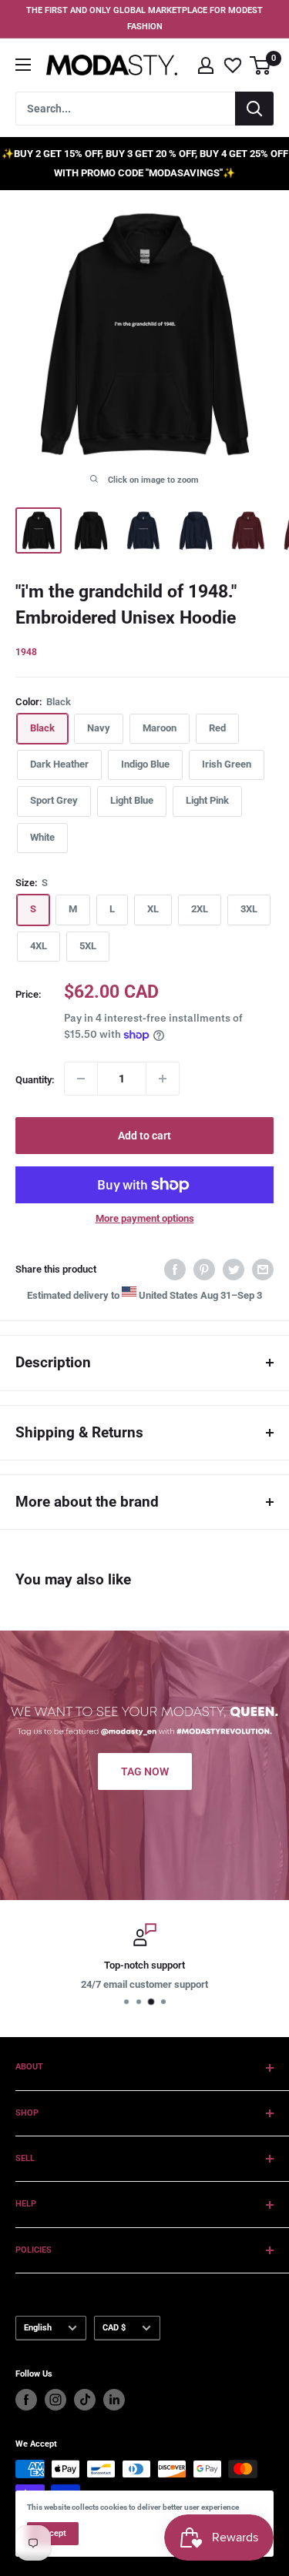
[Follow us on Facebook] (26, 2400)
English (38, 2328)
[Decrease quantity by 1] (81, 1079)
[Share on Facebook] (175, 1270)
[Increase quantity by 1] (163, 1079)
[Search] (254, 109)
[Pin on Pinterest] (204, 1270)
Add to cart (144, 1136)
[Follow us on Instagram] (55, 2400)
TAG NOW (145, 1771)
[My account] (206, 65)
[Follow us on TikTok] (85, 2400)
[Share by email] (263, 1270)
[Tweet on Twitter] (234, 1270)
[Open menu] (23, 65)
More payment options (145, 1218)
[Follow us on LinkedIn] (114, 2400)
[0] (261, 65)
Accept (53, 2533)
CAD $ (114, 2328)
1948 (26, 652)
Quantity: (35, 1080)
